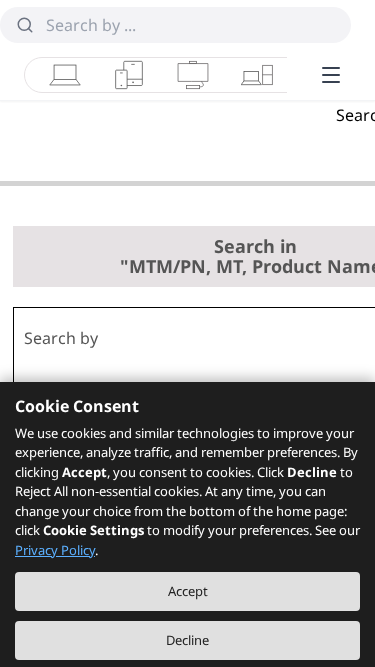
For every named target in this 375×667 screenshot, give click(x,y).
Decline (187, 640)
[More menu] (331, 75)
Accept (188, 591)
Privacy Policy (55, 550)
